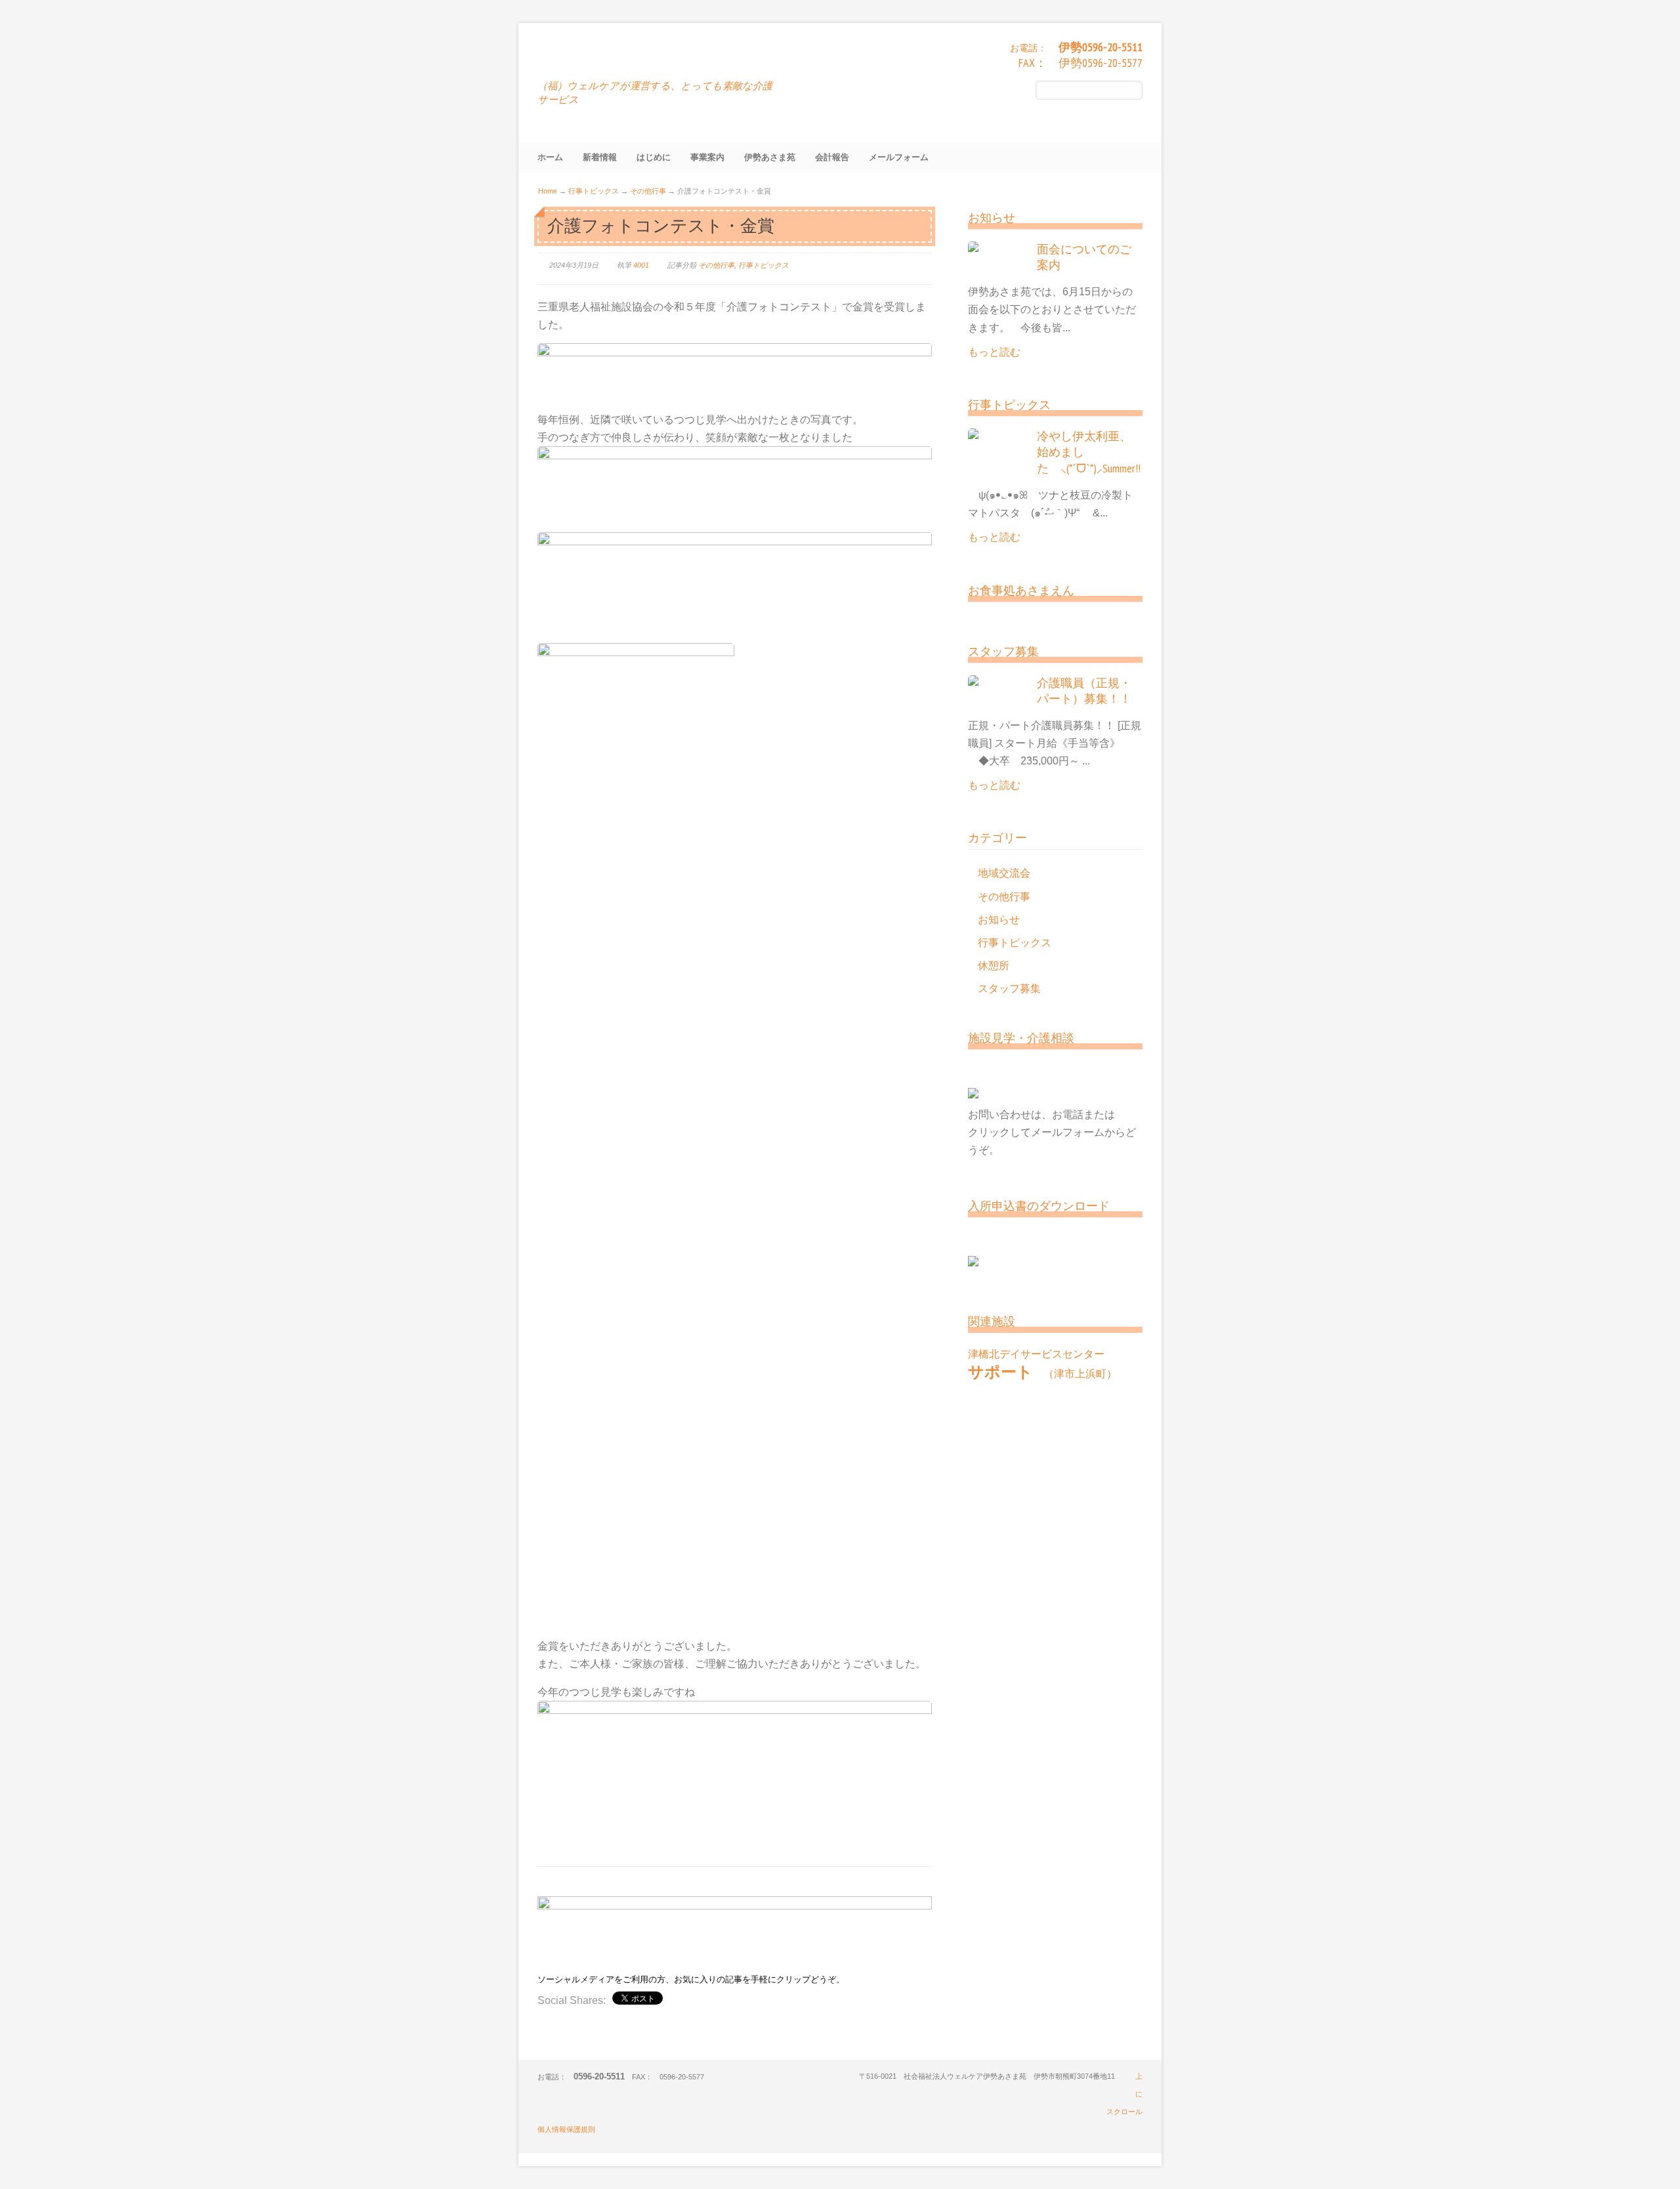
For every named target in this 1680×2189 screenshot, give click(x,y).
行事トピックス (594, 191)
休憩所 (994, 966)
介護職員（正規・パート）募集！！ (1084, 691)
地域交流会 (1004, 873)
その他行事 (648, 191)
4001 (641, 265)
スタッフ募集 (1009, 989)
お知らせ (999, 920)
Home (548, 191)
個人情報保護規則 (566, 2129)
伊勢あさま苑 (599, 59)
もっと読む (994, 352)
